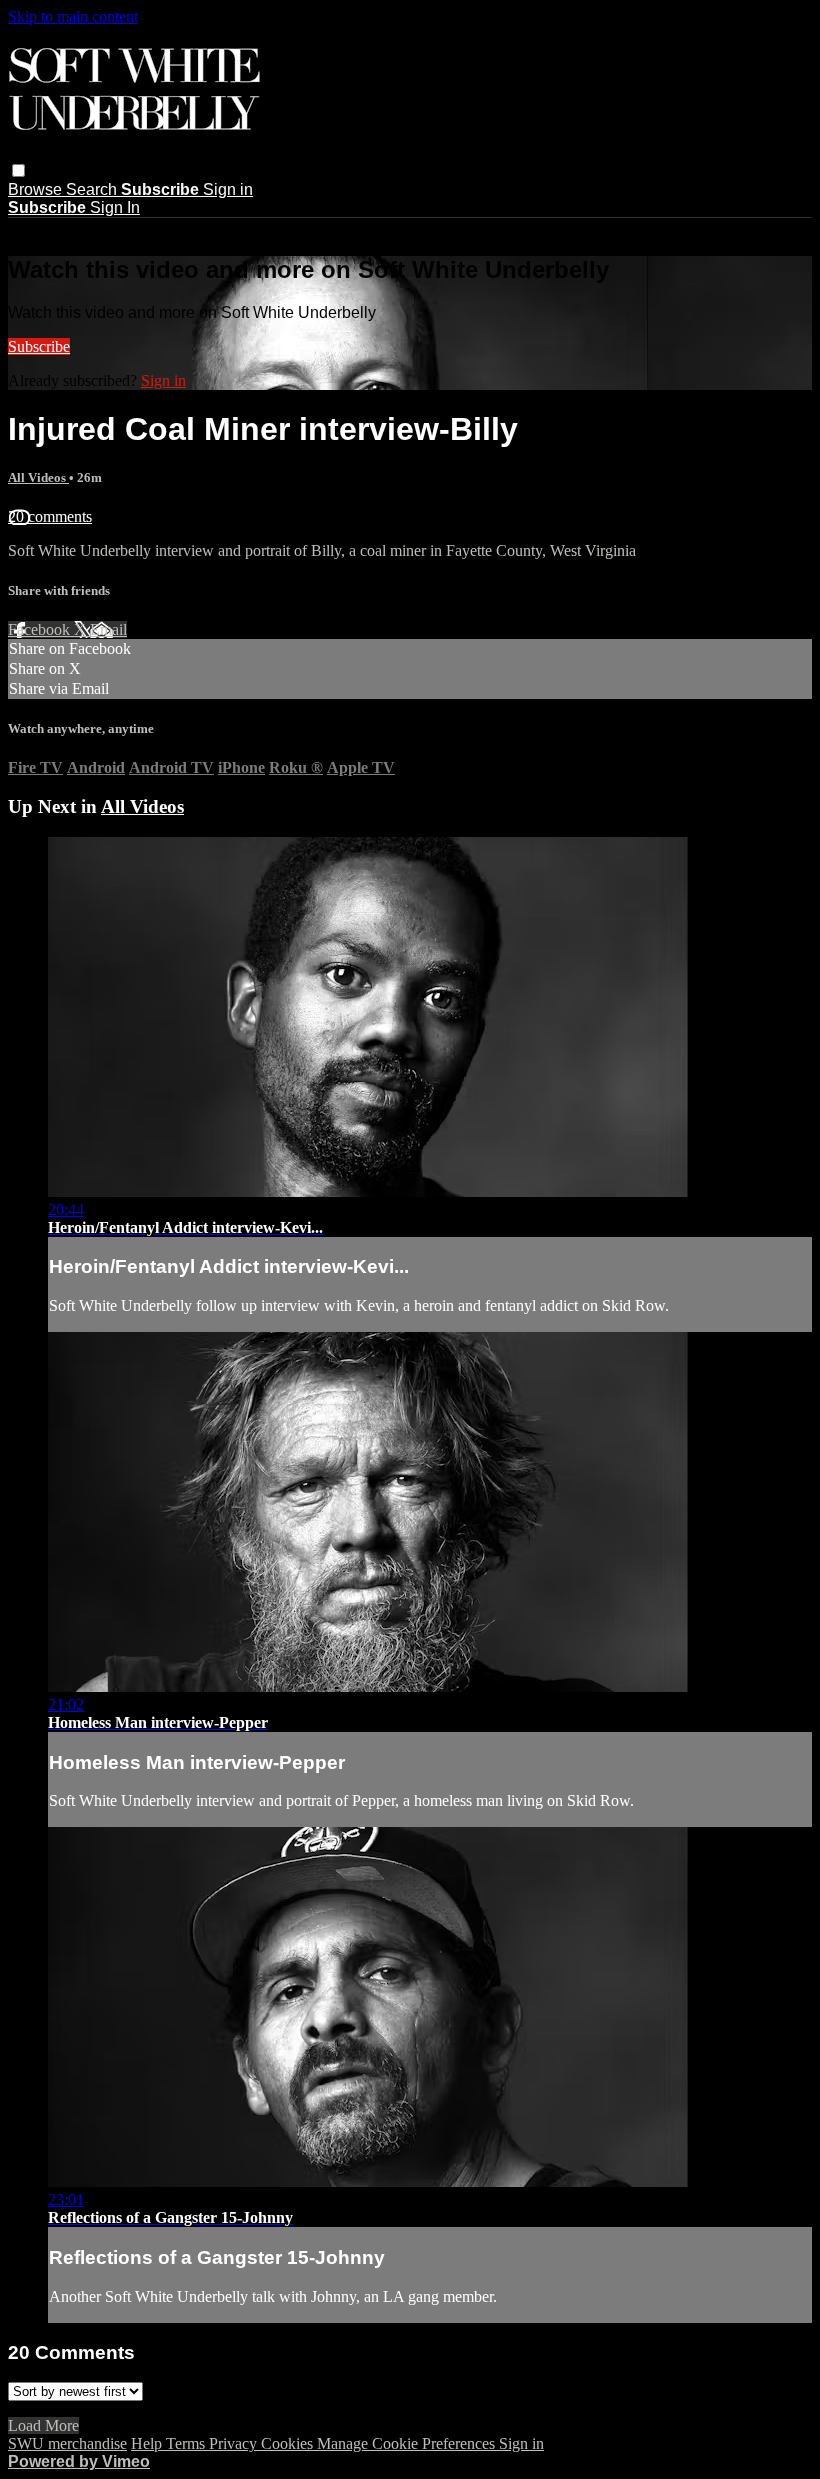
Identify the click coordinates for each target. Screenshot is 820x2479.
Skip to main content (73, 16)
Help (148, 2443)
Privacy (235, 2443)
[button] (18, 170)
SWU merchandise (67, 2443)
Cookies (289, 2443)
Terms (187, 2443)
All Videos (38, 477)
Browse (37, 189)
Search (93, 189)
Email (108, 629)
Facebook (41, 629)
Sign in (228, 189)
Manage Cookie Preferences (408, 2443)
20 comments (50, 516)
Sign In (115, 207)
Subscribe (39, 346)
